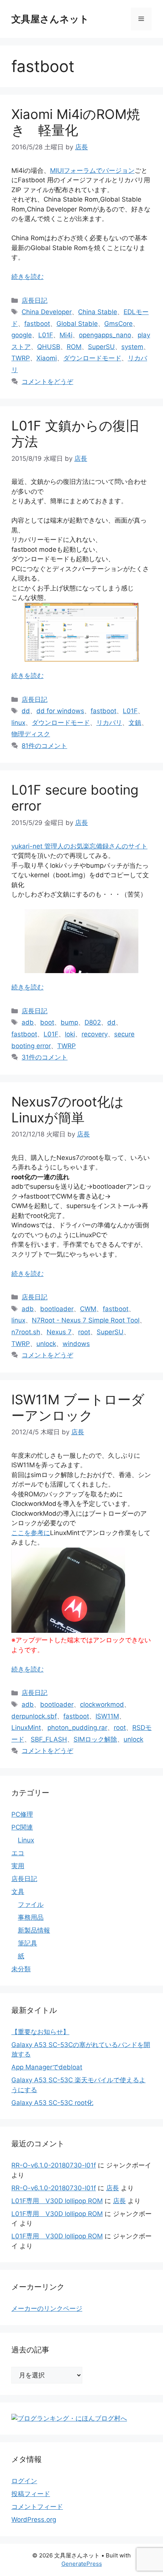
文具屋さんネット (50, 19)
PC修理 (22, 1814)
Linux (26, 1840)
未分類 (21, 1969)
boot (47, 1022)
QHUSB (49, 347)
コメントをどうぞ (47, 382)
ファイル (31, 1905)
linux (18, 723)
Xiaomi (47, 358)
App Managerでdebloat (47, 2067)
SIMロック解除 (95, 1739)
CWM (88, 1309)
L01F (46, 335)
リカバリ (109, 723)
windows (76, 1344)
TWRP (21, 358)
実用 (18, 1866)
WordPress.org (34, 2520)
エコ (18, 1853)
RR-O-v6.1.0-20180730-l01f (54, 2165)
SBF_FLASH (49, 1739)
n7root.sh (26, 1332)
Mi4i (66, 335)
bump (69, 1022)
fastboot (37, 324)
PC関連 (22, 1827)
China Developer (47, 312)
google (22, 335)
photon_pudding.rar (77, 1728)
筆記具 (27, 1943)
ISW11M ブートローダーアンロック (78, 1407)
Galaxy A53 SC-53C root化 (52, 2103)
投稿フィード (31, 2494)
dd (26, 711)
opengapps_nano (105, 335)
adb (28, 1022)
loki (70, 1034)
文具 (18, 1892)
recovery (95, 1034)
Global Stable (77, 324)
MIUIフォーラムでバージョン (92, 171)
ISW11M (107, 1716)
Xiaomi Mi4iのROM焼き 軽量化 (76, 122)
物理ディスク (31, 734)
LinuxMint (26, 1728)
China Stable (98, 312)
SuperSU (101, 347)
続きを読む (27, 277)
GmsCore (118, 324)
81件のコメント (44, 746)
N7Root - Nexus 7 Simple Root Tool (86, 1320)
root (84, 1332)
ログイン (24, 2481)
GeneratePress (82, 2564)
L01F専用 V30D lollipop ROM (57, 2201)
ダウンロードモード (92, 358)
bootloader (57, 1309)
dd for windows (60, 711)
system (132, 347)
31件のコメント (45, 1057)
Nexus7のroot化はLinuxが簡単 (68, 1110)
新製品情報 (34, 1930)
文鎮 (135, 723)
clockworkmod (102, 1704)
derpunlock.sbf (34, 1716)
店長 (113, 2188)
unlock (46, 1344)
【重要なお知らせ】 (40, 2032)
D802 (93, 1022)
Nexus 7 (59, 1332)
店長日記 (34, 300)
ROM (74, 347)
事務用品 (31, 1917)
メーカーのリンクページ (47, 2308)
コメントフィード (37, 2507)
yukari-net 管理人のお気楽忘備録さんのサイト (79, 846)
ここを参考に (31, 1533)
